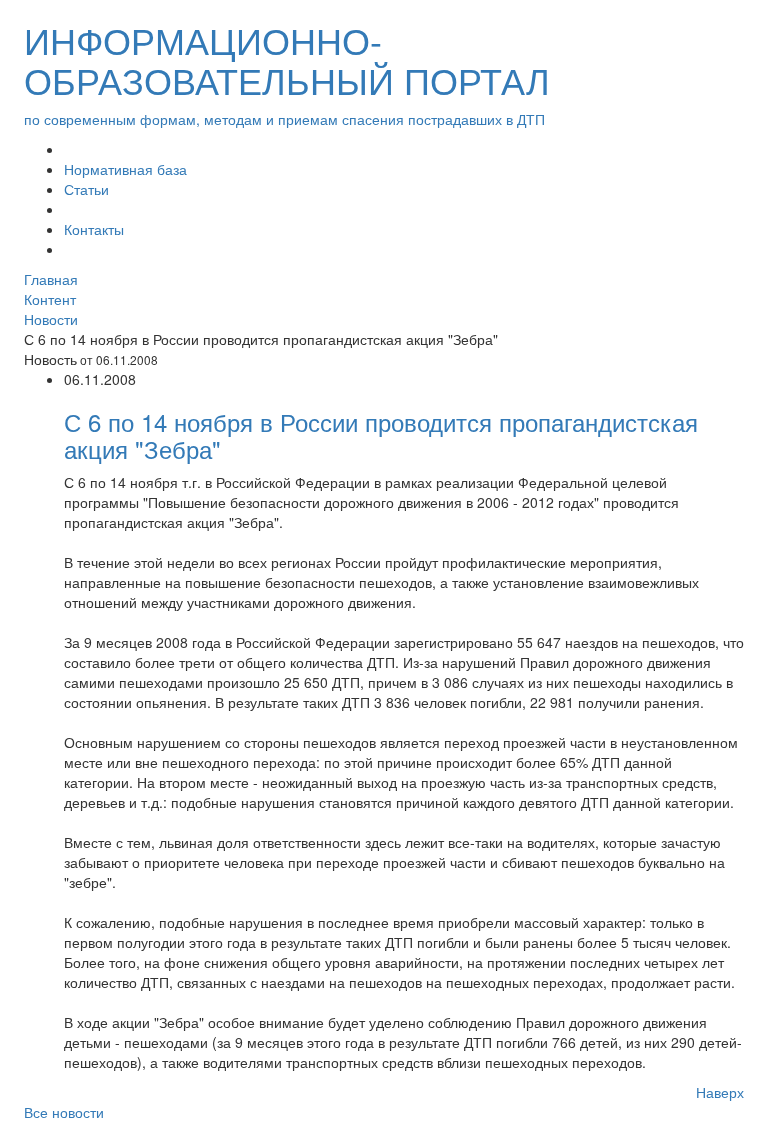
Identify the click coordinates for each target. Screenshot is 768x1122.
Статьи (86, 189)
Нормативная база (125, 169)
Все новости (64, 1112)
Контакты (94, 229)
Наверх (720, 1092)
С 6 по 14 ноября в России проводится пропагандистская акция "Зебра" (381, 434)
